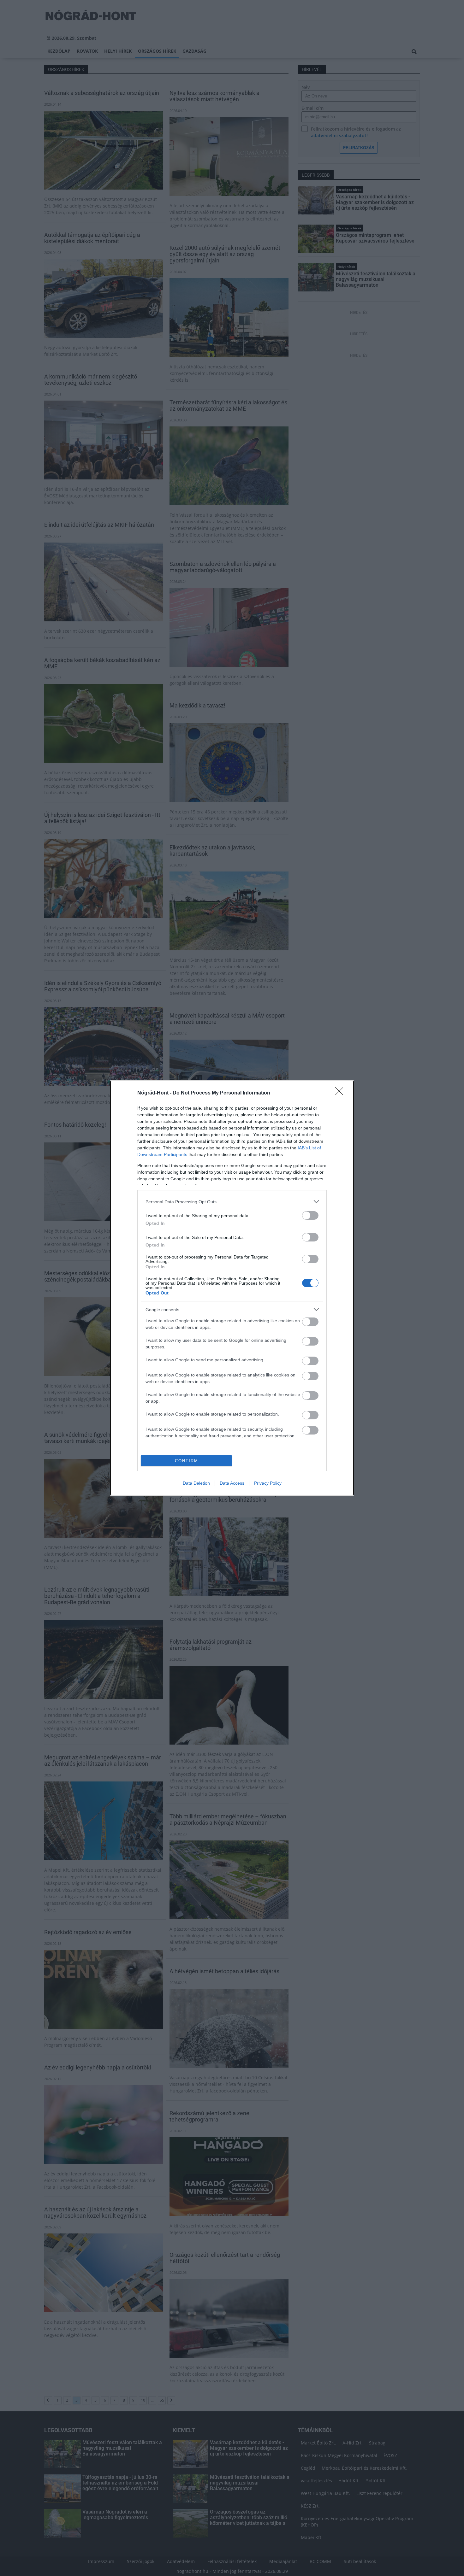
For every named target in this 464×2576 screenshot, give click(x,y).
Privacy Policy (268, 1483)
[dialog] (232, 1288)
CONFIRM (187, 1461)
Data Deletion (196, 1483)
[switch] (310, 1215)
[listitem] (232, 1202)
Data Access (232, 1483)
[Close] (341, 1093)
